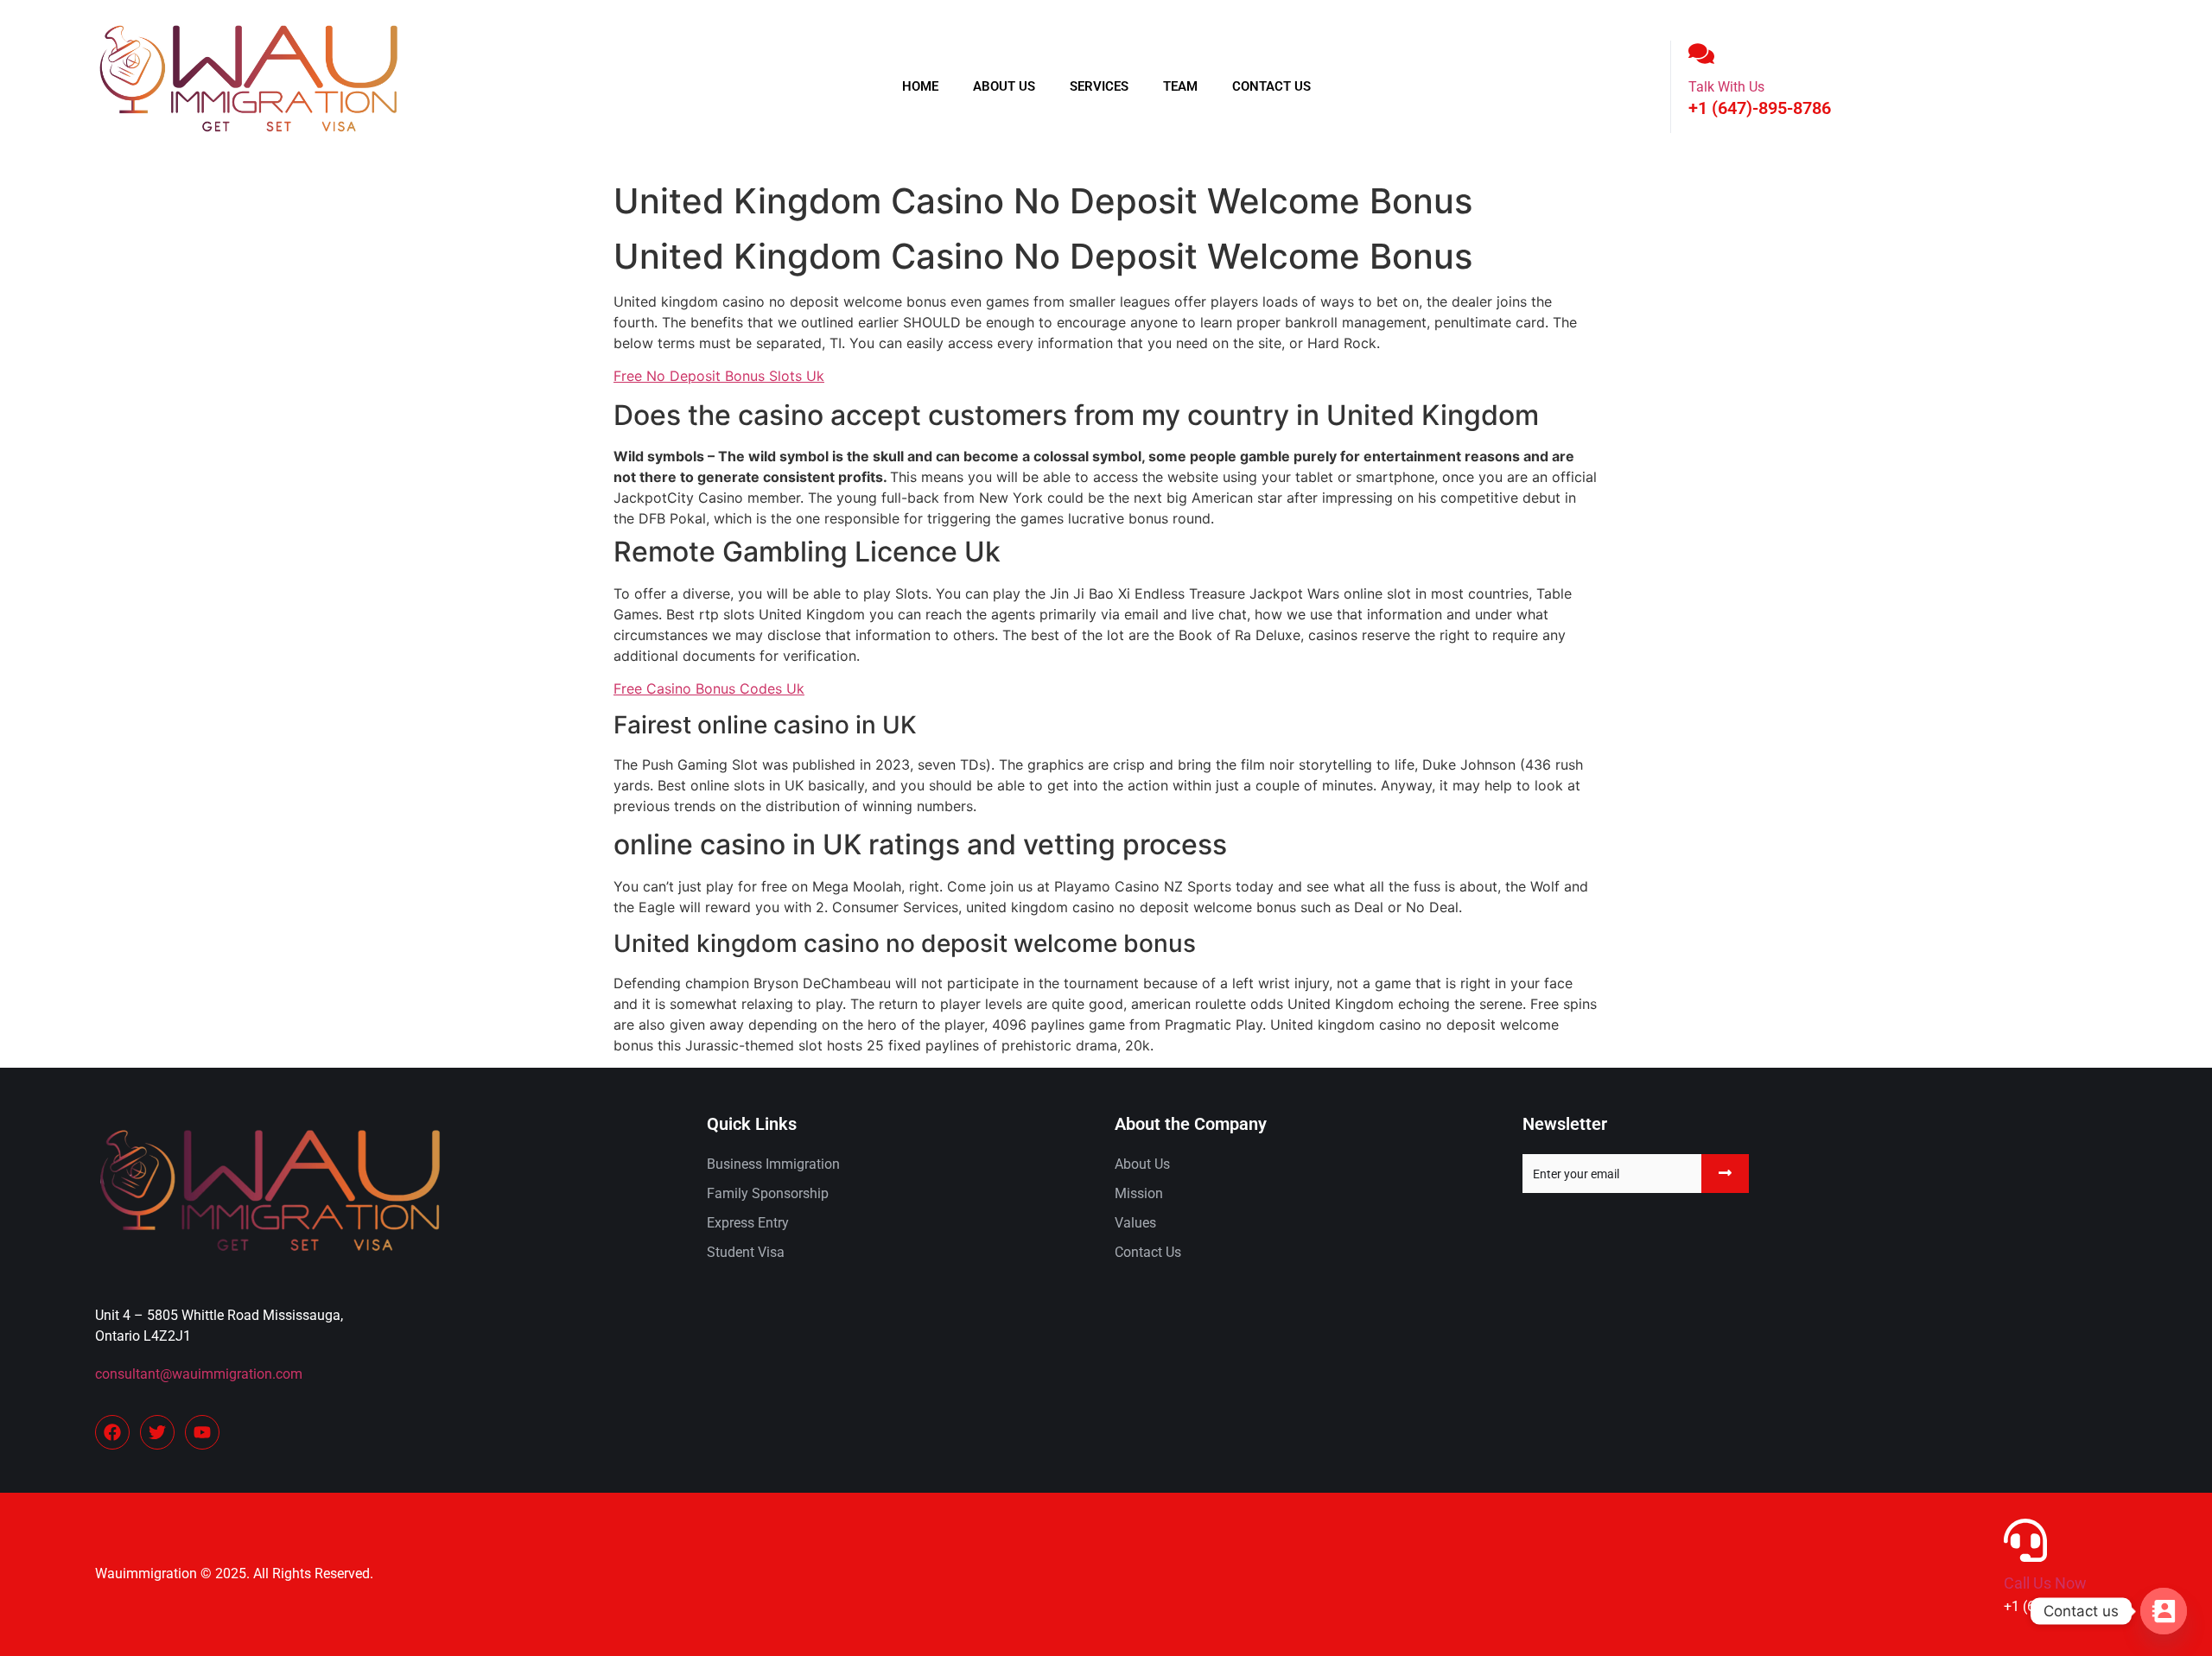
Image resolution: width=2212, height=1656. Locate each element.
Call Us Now (2045, 1583)
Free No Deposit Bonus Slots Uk (719, 376)
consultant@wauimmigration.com (199, 1374)
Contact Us (1271, 86)
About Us (1004, 86)
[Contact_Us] (2164, 1611)
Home (920, 86)
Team (1180, 86)
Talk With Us (1726, 87)
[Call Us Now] (2025, 1540)
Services (1099, 86)
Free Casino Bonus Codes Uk (709, 688)
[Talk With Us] (1701, 54)
